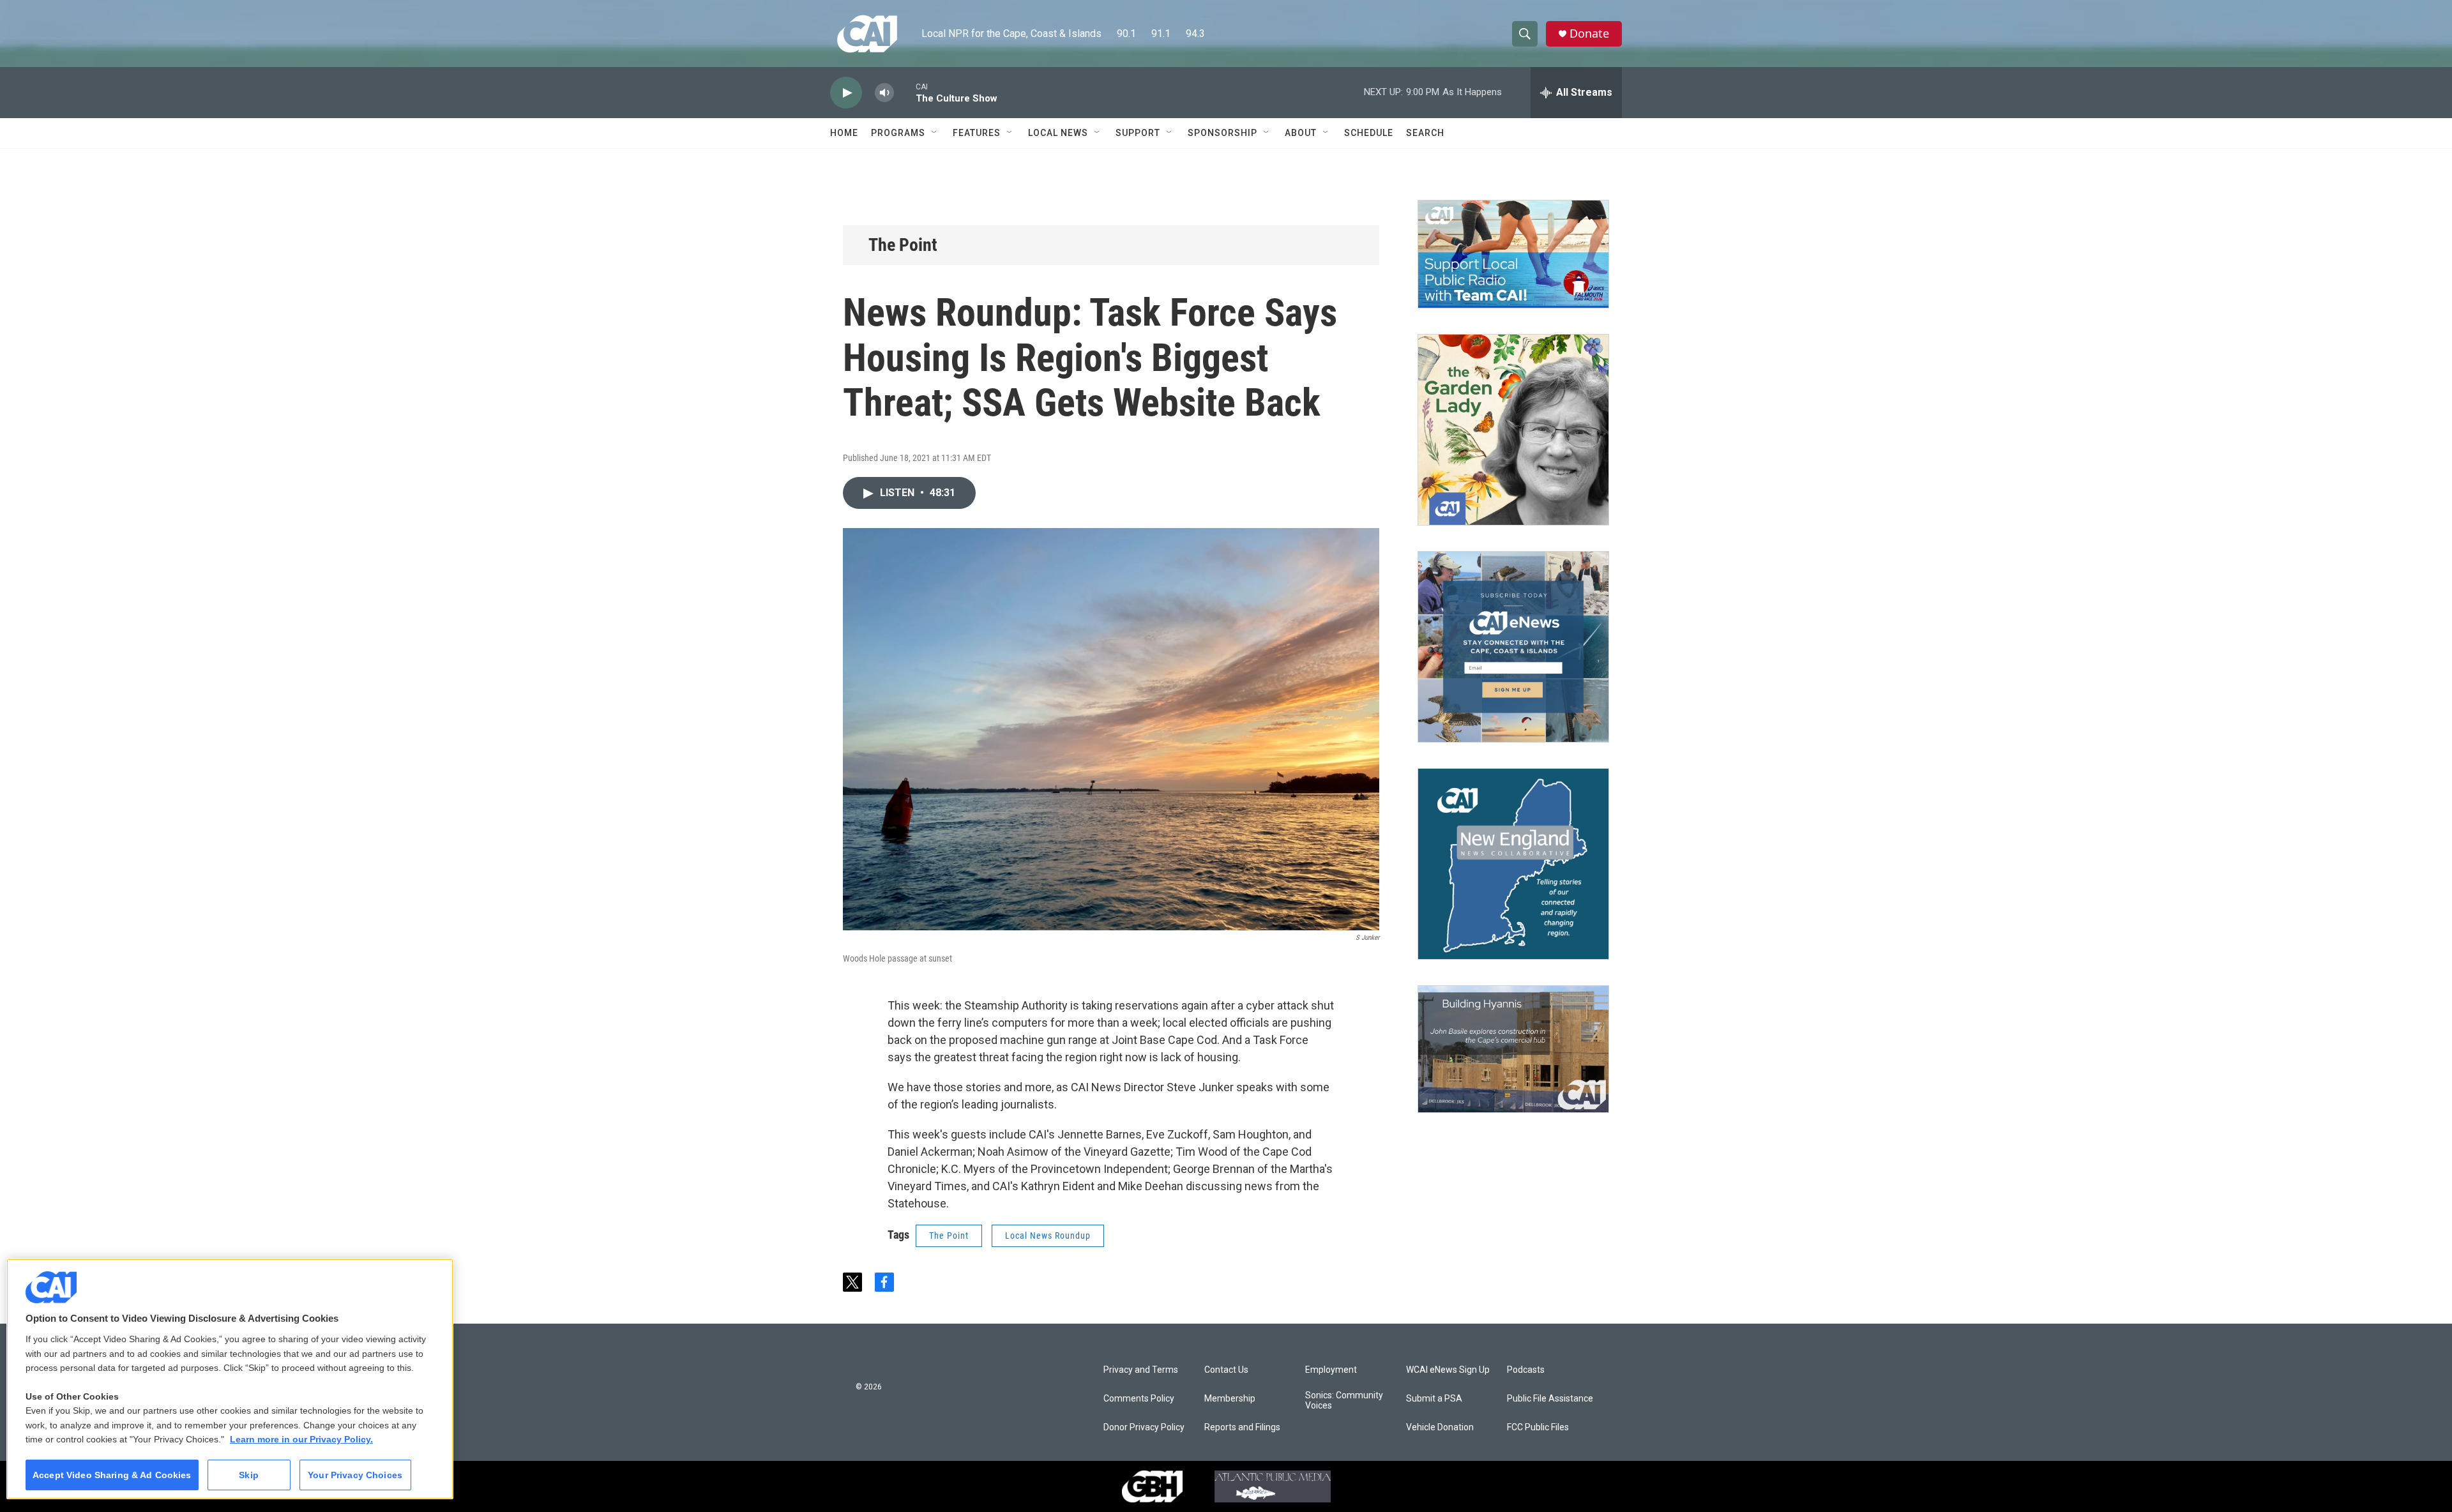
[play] (846, 93)
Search (1425, 133)
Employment (1331, 1370)
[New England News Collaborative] (1513, 864)
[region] (230, 1379)
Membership (1230, 1399)
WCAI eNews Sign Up (1448, 1370)
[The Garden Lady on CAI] (1513, 430)
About (1301, 133)
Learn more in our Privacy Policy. (301, 1439)
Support (1138, 133)
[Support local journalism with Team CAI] (1513, 254)
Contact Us (1226, 1370)
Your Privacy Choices (355, 1475)
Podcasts (1526, 1370)
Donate (1589, 34)
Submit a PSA (1434, 1399)
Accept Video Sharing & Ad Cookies (112, 1475)
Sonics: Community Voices (1344, 1401)
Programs (898, 133)
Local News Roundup (1048, 1236)
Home (844, 133)
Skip (249, 1475)
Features (977, 133)
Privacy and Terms (1141, 1370)
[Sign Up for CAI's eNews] (1513, 647)
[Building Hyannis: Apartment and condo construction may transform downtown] (1513, 1049)
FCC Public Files (1538, 1427)
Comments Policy (1139, 1399)
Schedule (1369, 133)
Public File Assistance (1550, 1399)
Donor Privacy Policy (1144, 1427)
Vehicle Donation (1440, 1427)
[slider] (905, 92)
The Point (903, 245)
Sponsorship (1222, 133)
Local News (1058, 133)
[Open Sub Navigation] (935, 133)
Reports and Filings (1242, 1427)
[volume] (884, 93)
